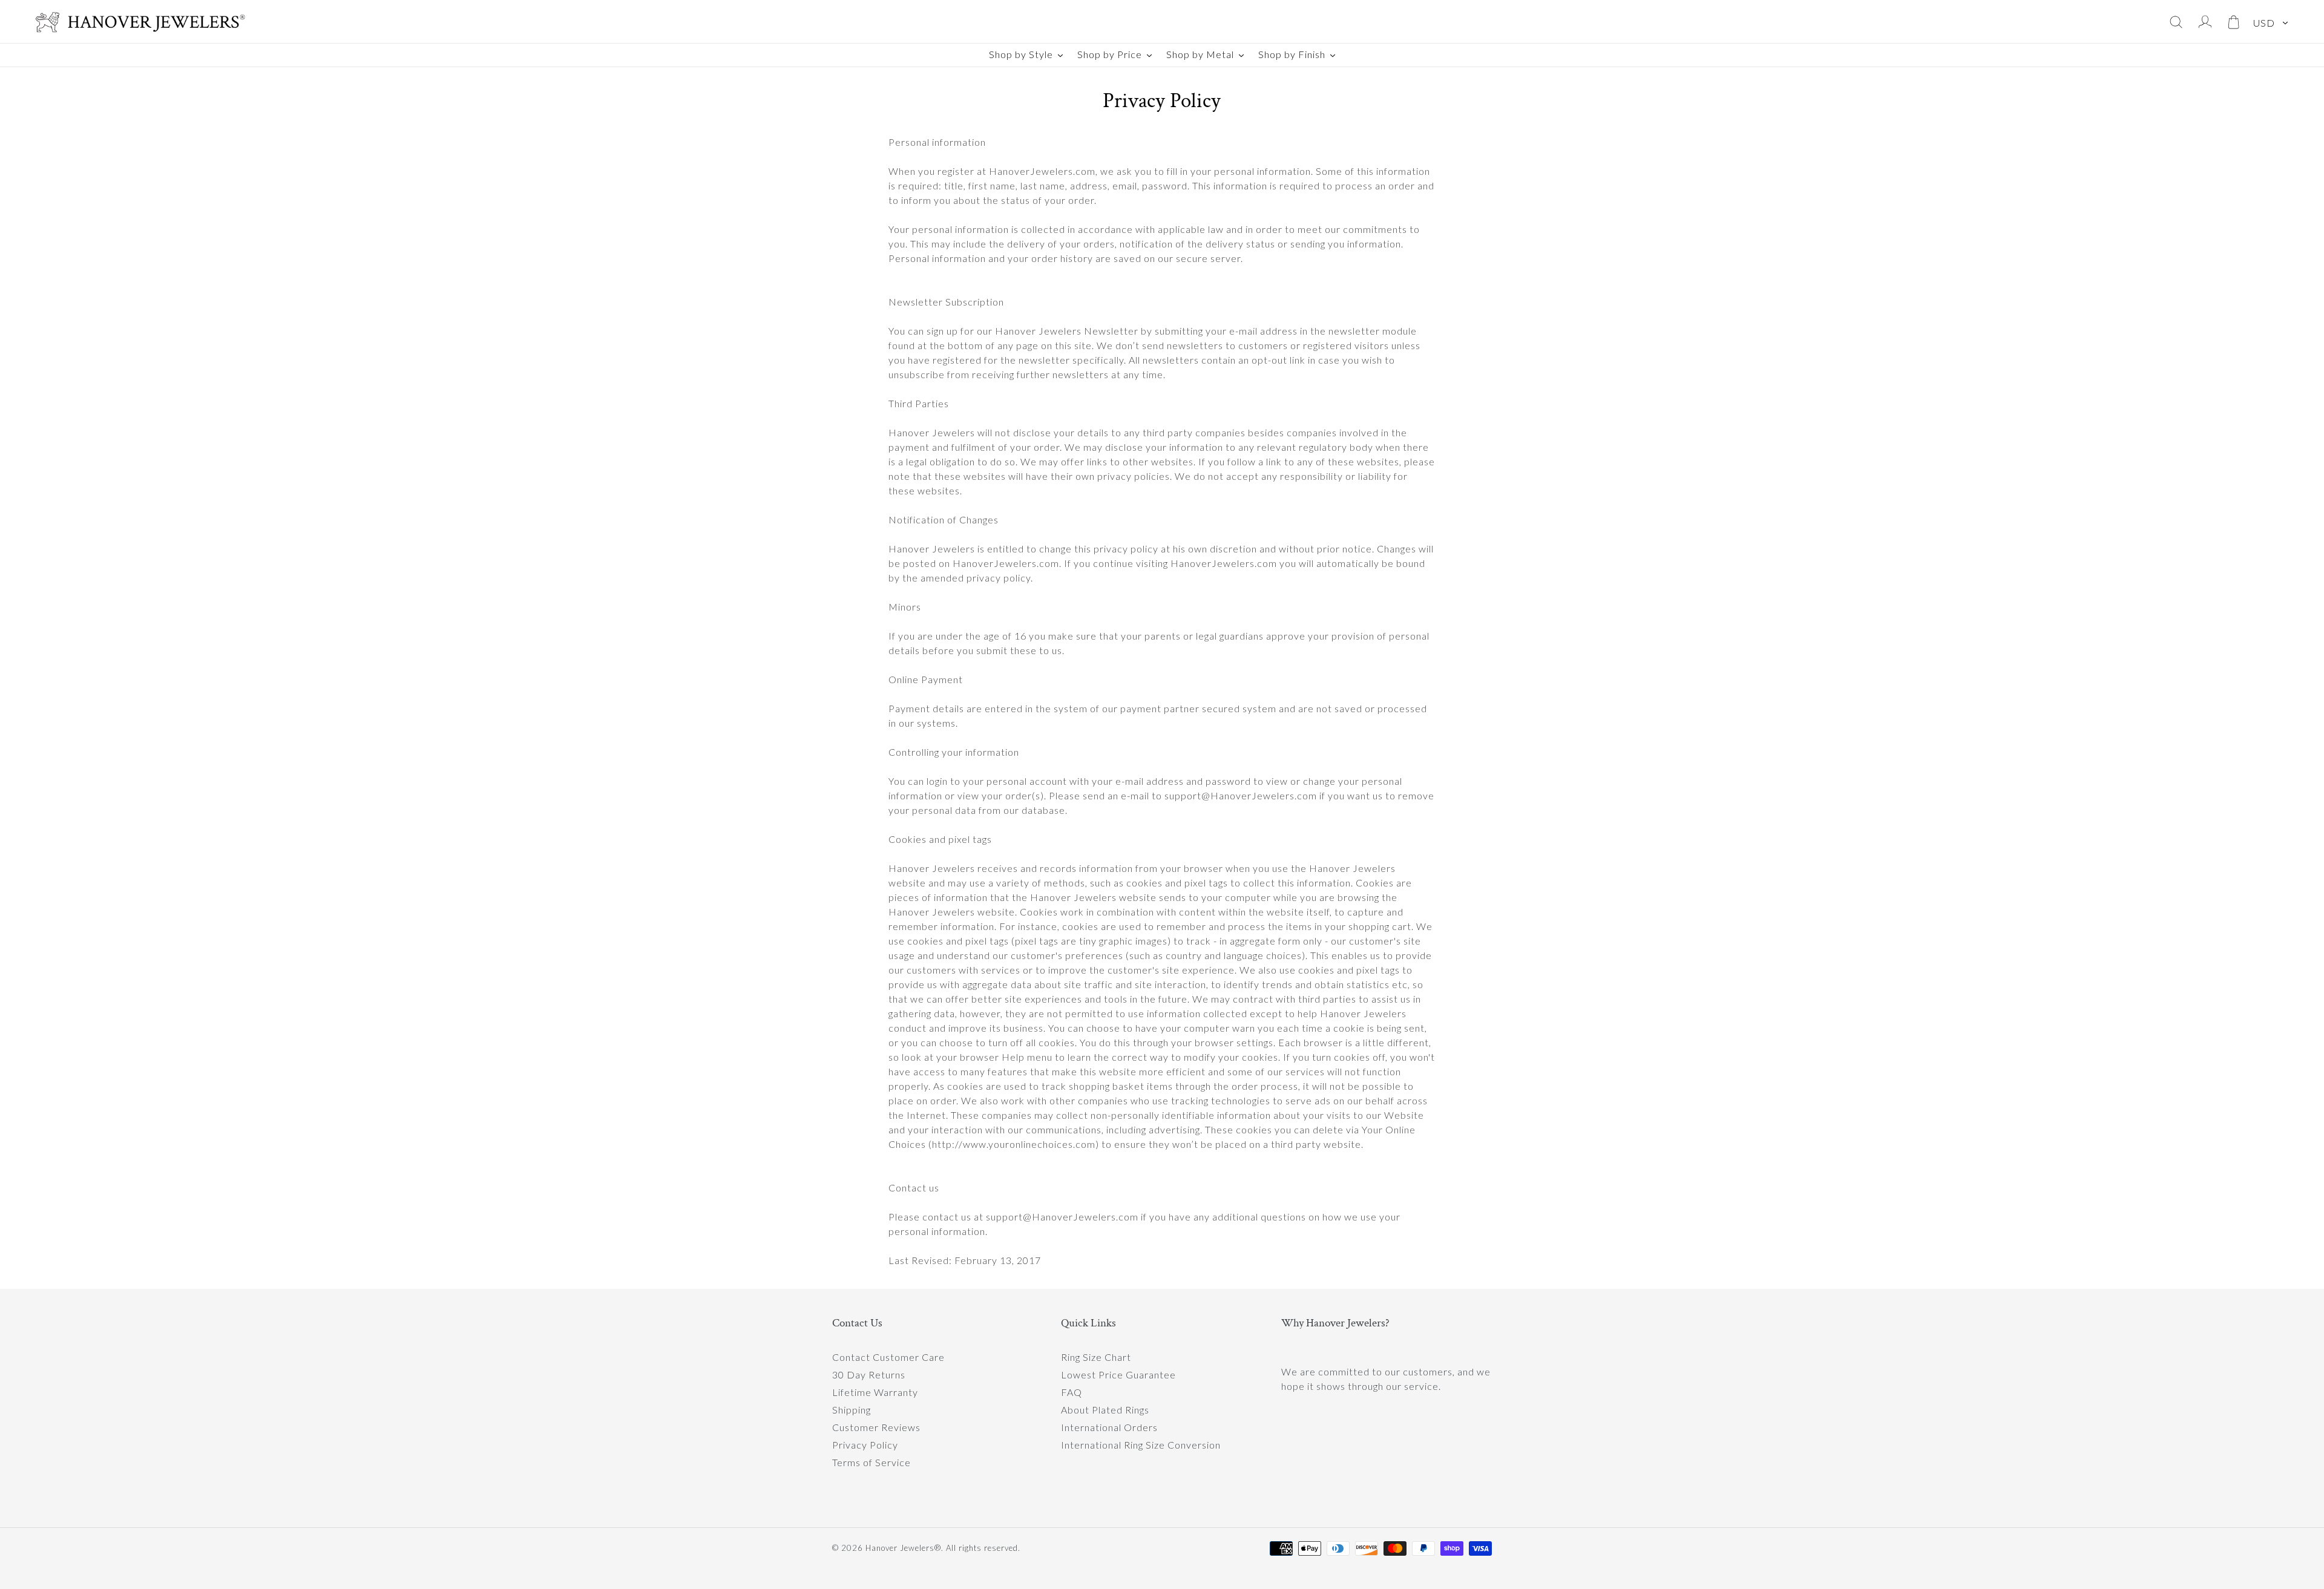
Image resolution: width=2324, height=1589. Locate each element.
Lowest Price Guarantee (1118, 1374)
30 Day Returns (869, 1374)
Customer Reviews (876, 1427)
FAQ (1072, 1392)
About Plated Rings (1105, 1410)
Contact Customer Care (888, 1357)
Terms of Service (871, 1462)
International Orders (1109, 1427)
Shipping (852, 1410)
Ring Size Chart (1096, 1357)
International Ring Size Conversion (1141, 1445)
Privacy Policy (865, 1445)
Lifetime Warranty (875, 1392)
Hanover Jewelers (900, 1548)
